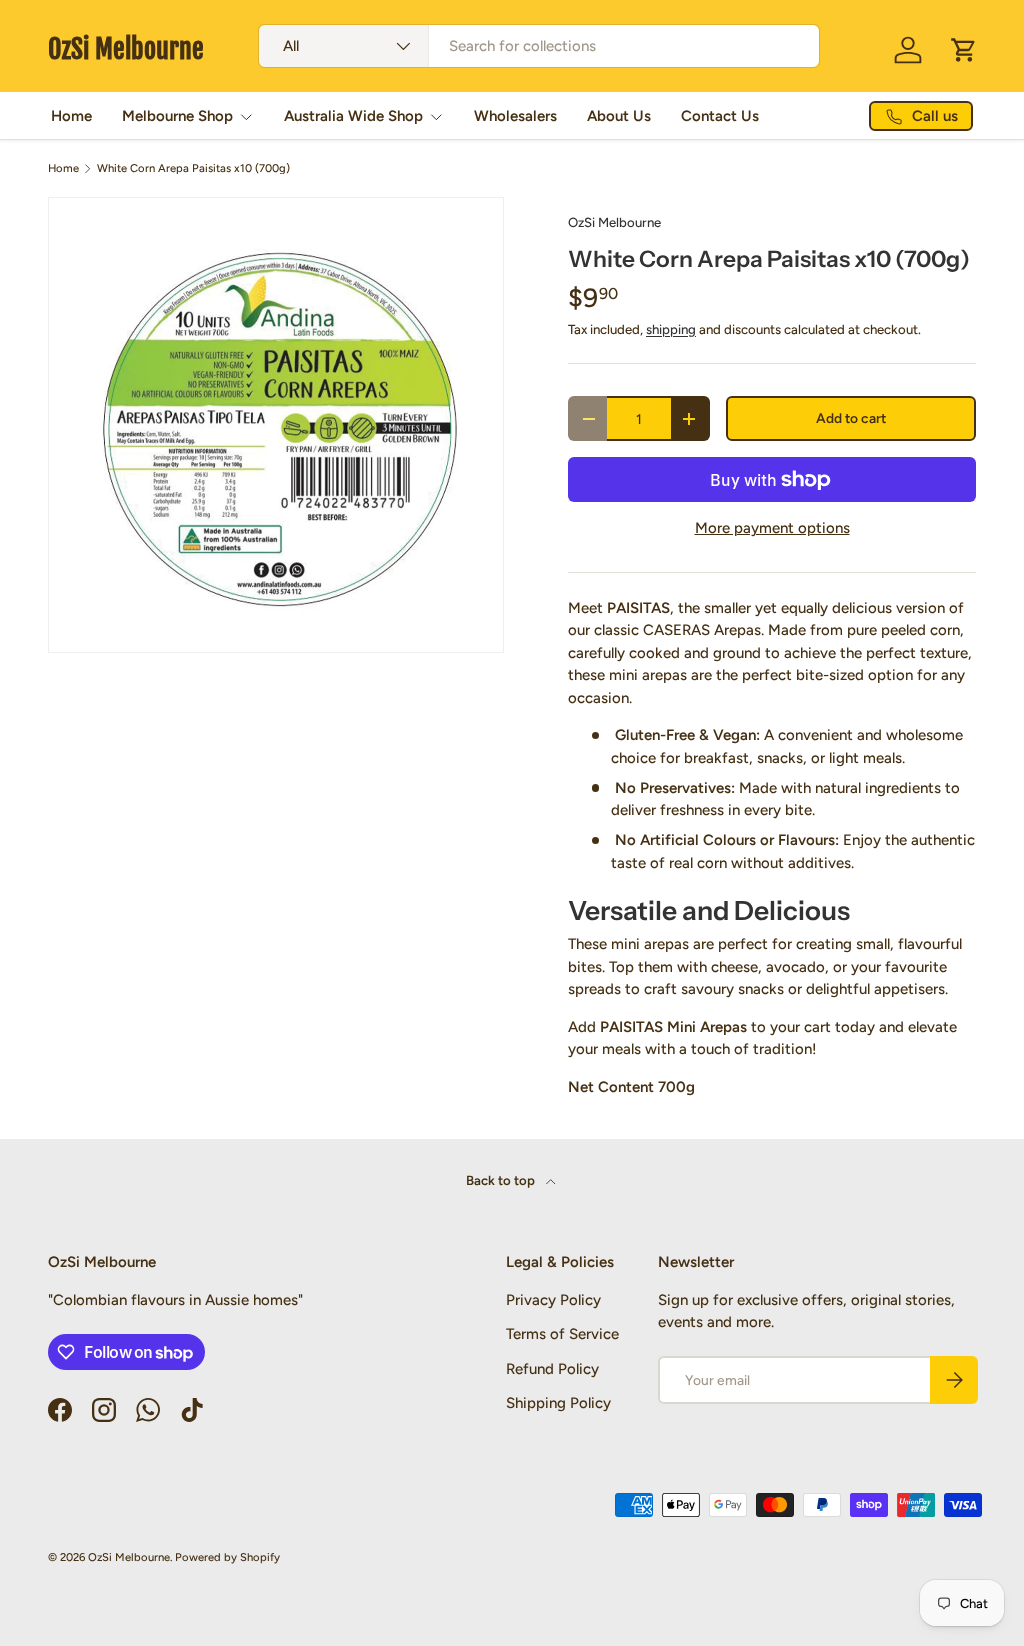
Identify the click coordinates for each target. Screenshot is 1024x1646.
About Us (619, 116)
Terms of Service (562, 1334)
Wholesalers (515, 116)
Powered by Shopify (227, 1557)
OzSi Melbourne (614, 222)
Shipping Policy (558, 1403)
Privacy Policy (553, 1300)
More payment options (772, 528)
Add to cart (851, 418)
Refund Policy (552, 1369)
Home (71, 116)
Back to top (502, 1180)
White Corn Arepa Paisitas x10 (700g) (193, 168)
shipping (671, 329)
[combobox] (538, 46)
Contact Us (720, 116)
